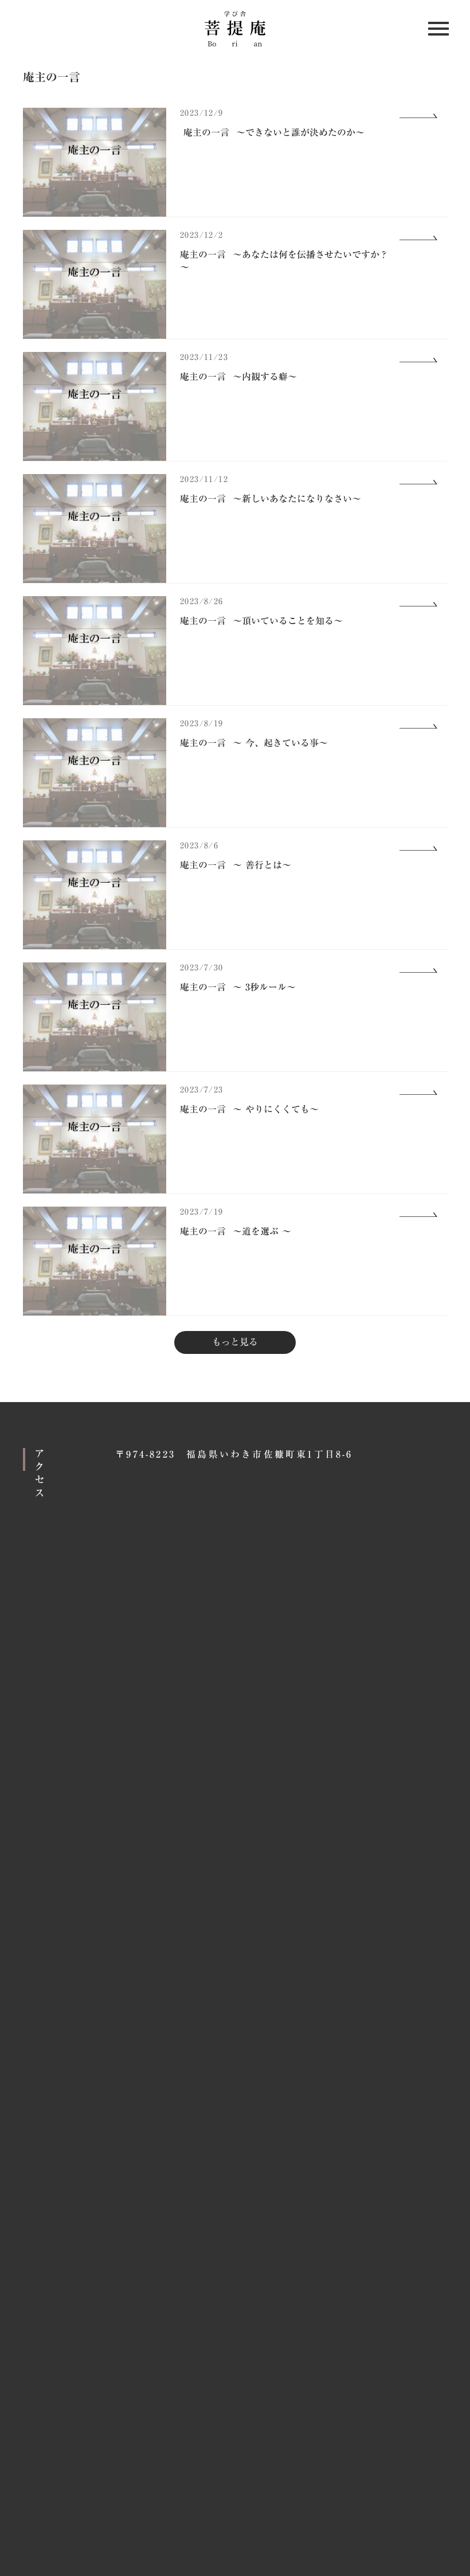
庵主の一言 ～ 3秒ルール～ (238, 987)
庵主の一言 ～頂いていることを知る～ (261, 621)
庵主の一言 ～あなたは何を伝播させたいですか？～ (284, 261)
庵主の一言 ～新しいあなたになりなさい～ (271, 499)
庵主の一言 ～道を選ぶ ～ (236, 1231)
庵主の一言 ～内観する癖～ (238, 377)
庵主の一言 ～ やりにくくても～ (249, 1109)
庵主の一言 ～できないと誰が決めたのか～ (272, 132)
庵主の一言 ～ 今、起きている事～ (254, 743)
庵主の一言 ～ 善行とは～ (236, 865)
